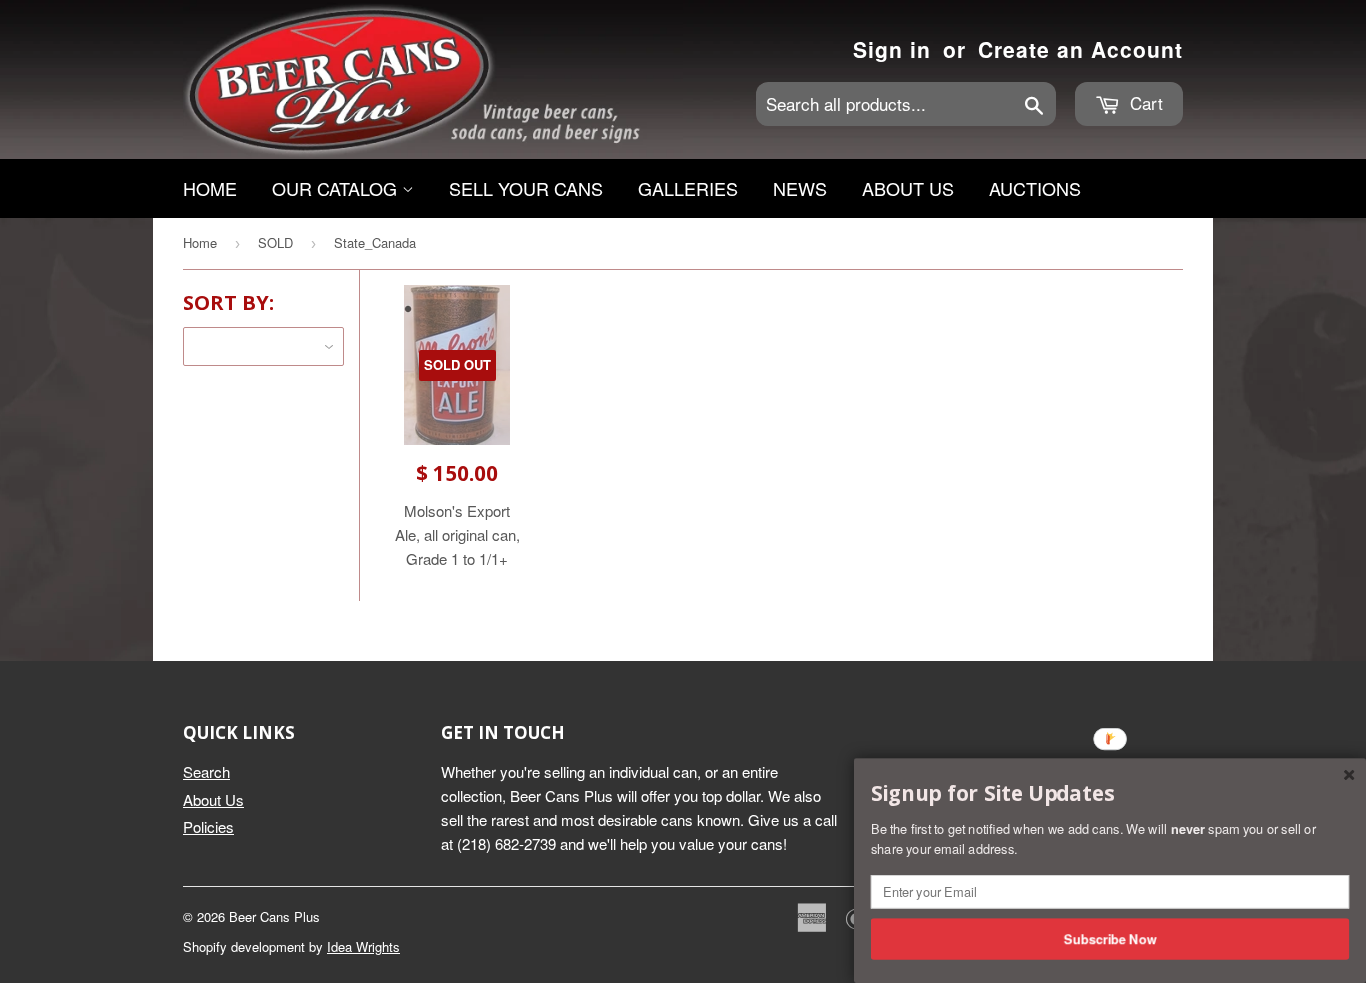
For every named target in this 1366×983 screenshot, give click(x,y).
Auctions (1035, 188)
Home (210, 188)
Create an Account (1080, 49)
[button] (1110, 794)
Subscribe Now (1110, 938)
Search (206, 771)
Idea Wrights (363, 946)
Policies (208, 826)
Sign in (892, 49)
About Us (908, 188)
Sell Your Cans (526, 188)
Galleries (688, 188)
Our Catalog (337, 188)
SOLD (275, 242)
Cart (1144, 102)
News (800, 188)
